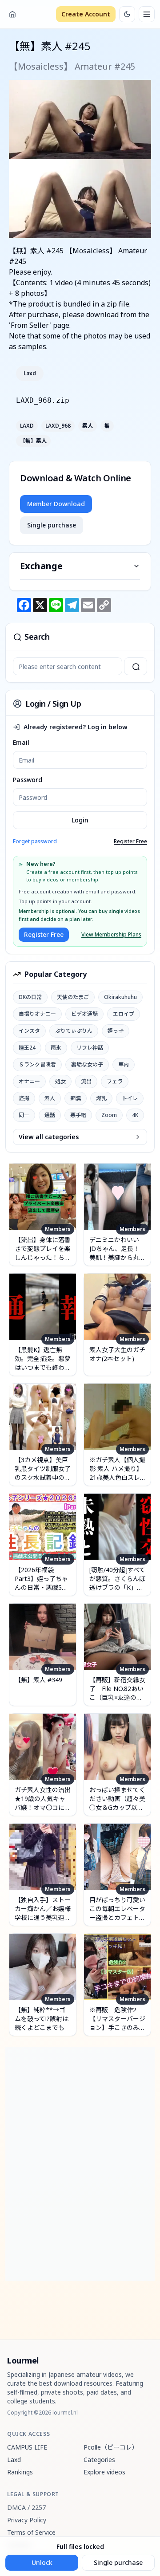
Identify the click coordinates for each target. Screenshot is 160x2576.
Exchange (41, 566)
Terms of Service (31, 2532)
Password (28, 780)
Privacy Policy (27, 2520)
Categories (99, 2460)
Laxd (30, 374)
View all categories (49, 1137)
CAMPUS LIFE (27, 2447)
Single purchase (52, 525)
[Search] (136, 666)
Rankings (20, 2472)
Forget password (35, 841)
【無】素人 (33, 441)
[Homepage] (12, 14)
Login (80, 820)
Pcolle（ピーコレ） (111, 2447)
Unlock (42, 2562)
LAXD (27, 426)
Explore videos (104, 2472)
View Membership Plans (111, 935)
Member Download (56, 504)
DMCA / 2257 (26, 2507)
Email (21, 742)
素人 (88, 426)
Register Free (130, 842)
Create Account (86, 14)
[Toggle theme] (127, 14)
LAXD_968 (58, 426)
